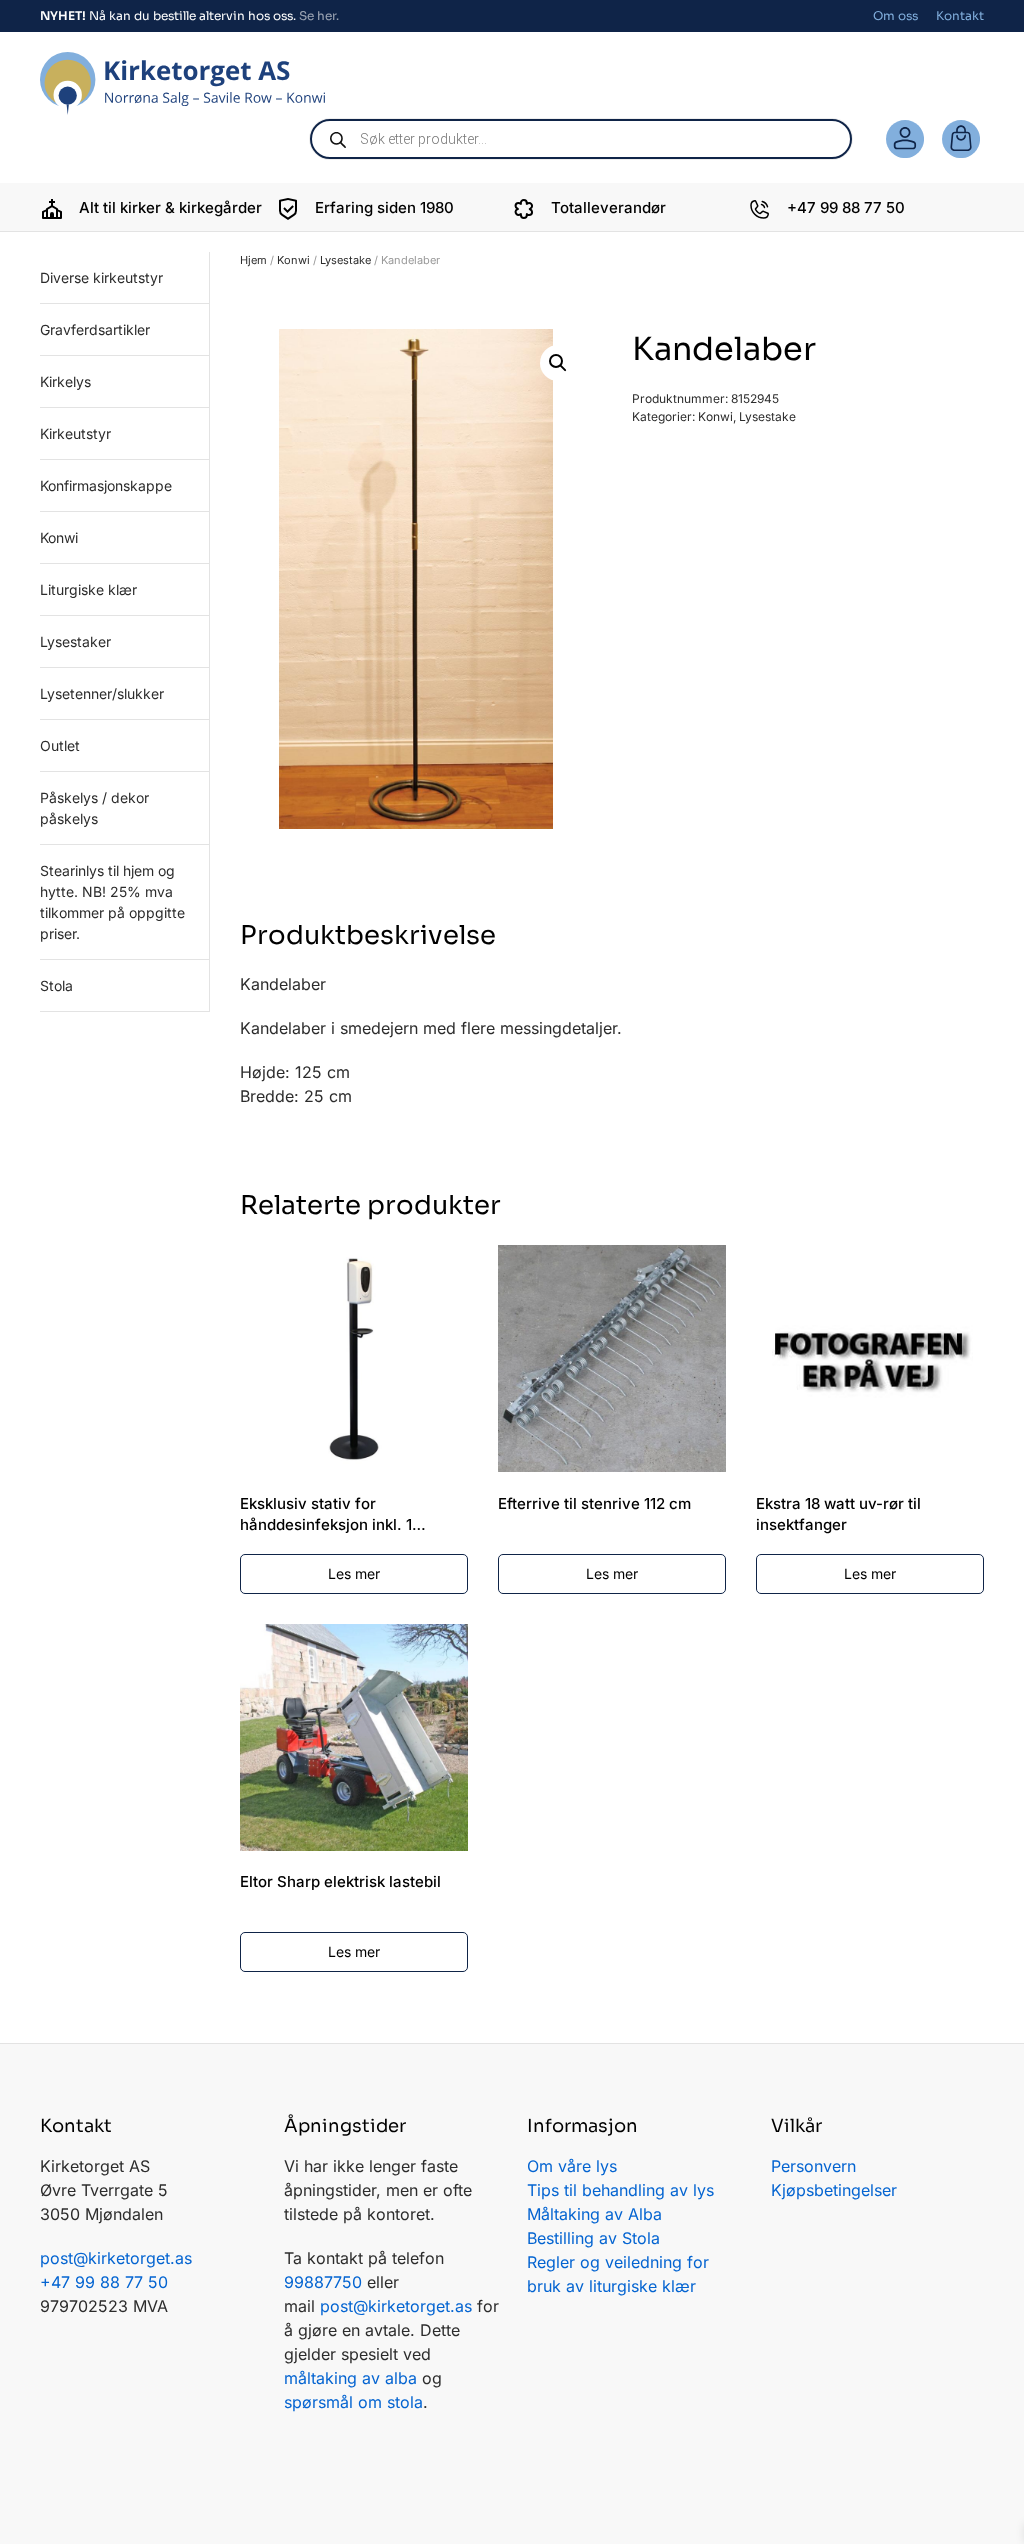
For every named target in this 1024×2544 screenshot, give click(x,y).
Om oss (895, 15)
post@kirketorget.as (396, 2306)
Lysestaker (75, 641)
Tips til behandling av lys (620, 2190)
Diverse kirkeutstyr (101, 277)
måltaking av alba (350, 2378)
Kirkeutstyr (75, 433)
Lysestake (345, 260)
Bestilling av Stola (593, 2238)
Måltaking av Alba (594, 2214)
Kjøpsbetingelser (834, 2190)
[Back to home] (182, 83)
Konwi (293, 260)
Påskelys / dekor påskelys (94, 808)
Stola (56, 985)
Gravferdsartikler (95, 329)
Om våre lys (572, 2166)
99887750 (323, 2282)
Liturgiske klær (88, 589)
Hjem (253, 260)
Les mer (354, 1573)
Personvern (813, 2166)
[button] (558, 363)
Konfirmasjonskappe (106, 485)
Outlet (60, 745)
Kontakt (960, 15)
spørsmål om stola (353, 2402)
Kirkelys (65, 381)
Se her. (319, 15)
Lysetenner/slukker (102, 693)
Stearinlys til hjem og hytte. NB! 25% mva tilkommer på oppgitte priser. (112, 902)
